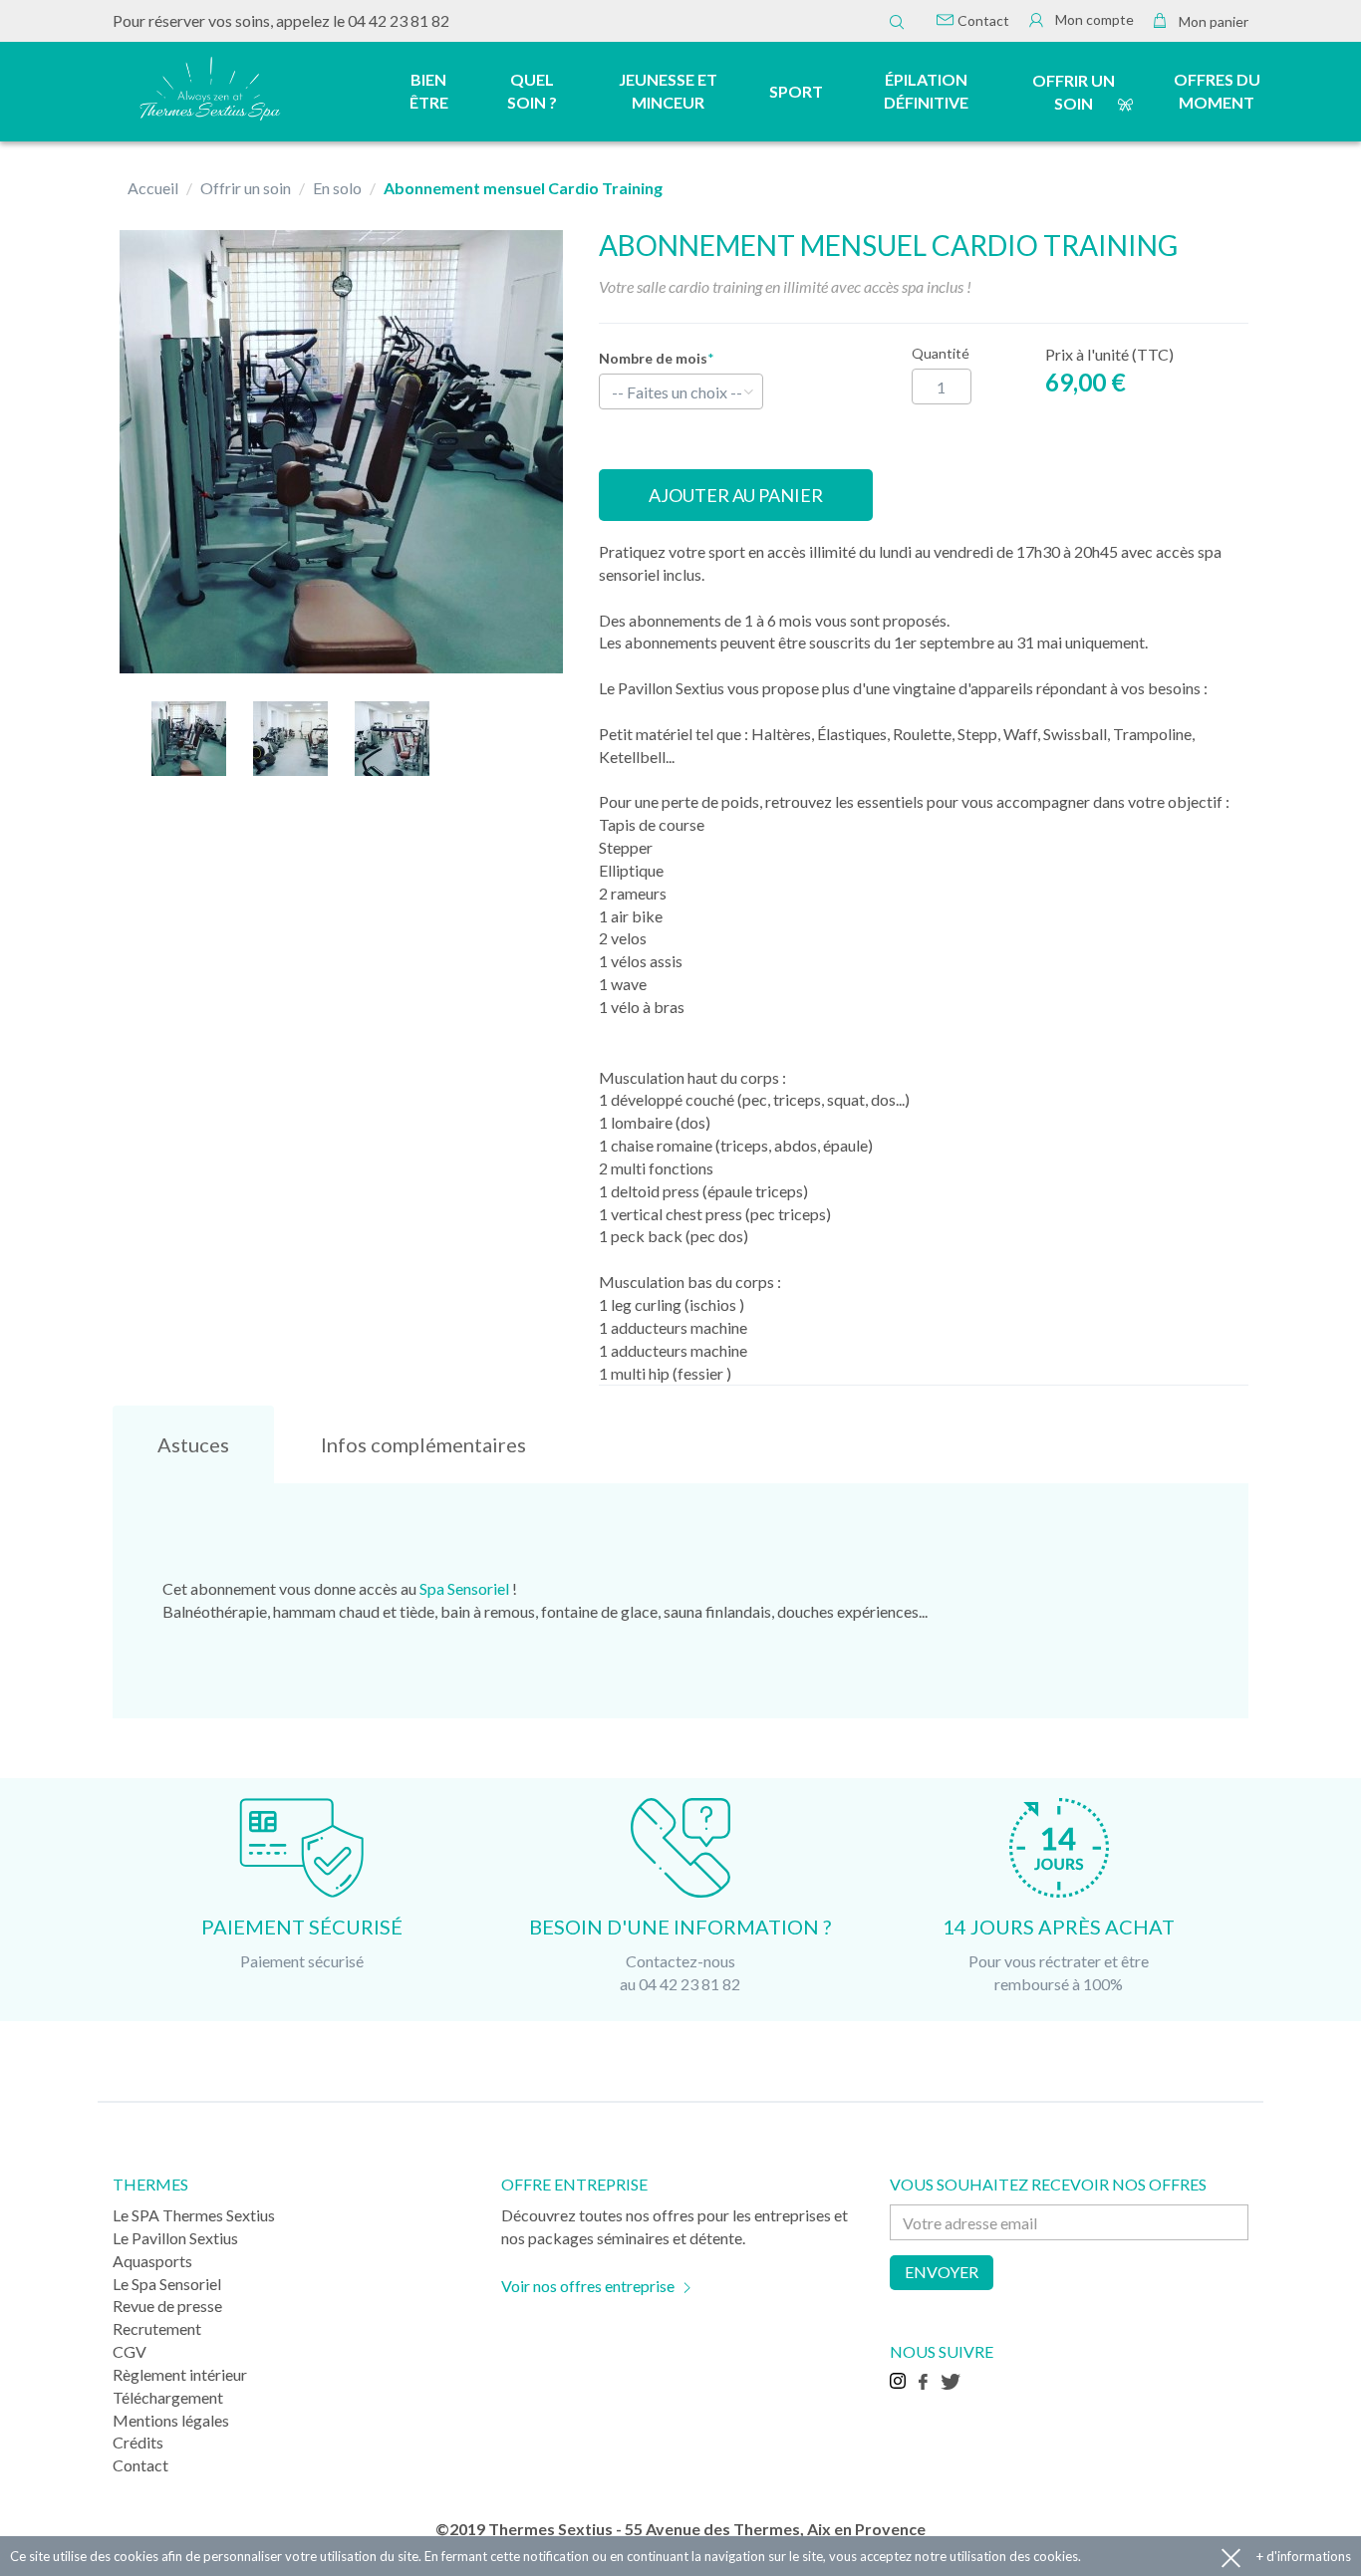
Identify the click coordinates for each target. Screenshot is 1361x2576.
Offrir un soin (1074, 92)
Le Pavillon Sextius (175, 2238)
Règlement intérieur (180, 2374)
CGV (130, 2351)
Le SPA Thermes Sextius (194, 2215)
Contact (982, 20)
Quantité (941, 353)
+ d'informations (1304, 2556)
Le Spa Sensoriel (167, 2284)
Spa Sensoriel (464, 1588)
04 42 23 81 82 (399, 20)
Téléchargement (168, 2397)
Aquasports (152, 2261)
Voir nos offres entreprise (588, 2286)
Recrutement (157, 2328)
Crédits (138, 2442)
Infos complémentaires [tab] (423, 1444)
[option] (341, 452)
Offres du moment (1217, 91)
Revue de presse (167, 2306)
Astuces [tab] (193, 1444)
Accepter (1231, 2557)
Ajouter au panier (736, 495)
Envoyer (942, 2272)
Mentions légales (171, 2420)
